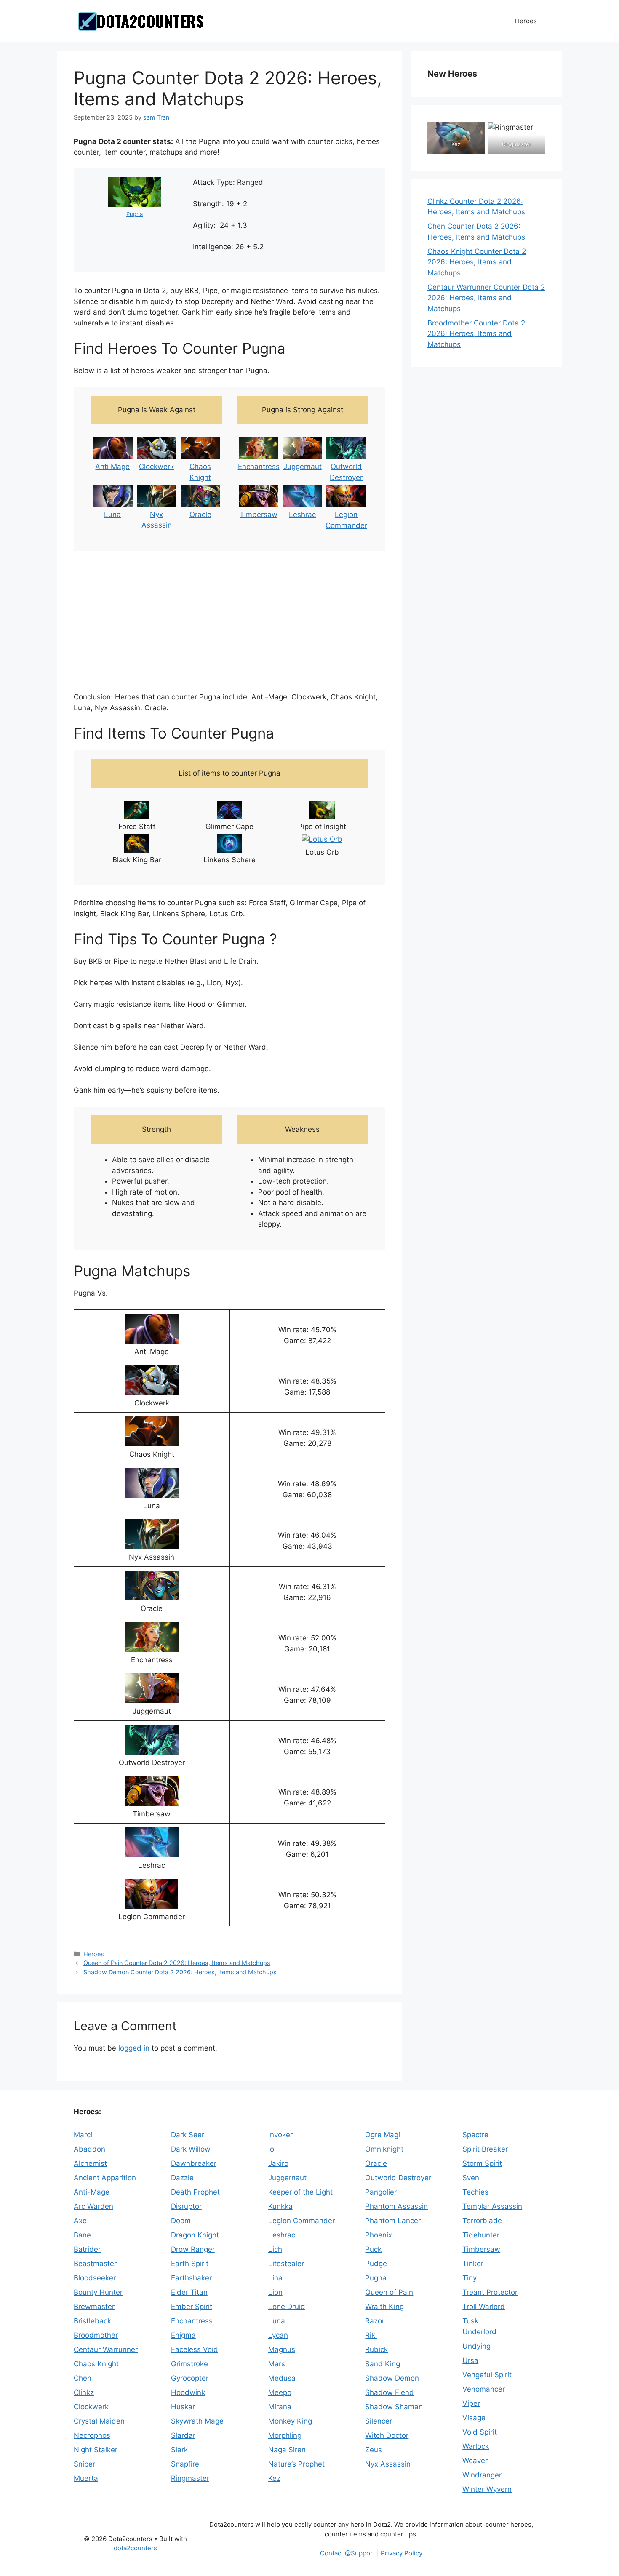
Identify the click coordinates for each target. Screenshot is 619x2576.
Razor (375, 2321)
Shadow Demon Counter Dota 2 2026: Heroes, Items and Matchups (180, 1972)
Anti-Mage (92, 2192)
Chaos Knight (96, 2364)
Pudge (376, 2264)
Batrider (87, 2249)
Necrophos (92, 2435)
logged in (134, 2048)
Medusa (282, 2378)
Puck (373, 2249)
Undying (476, 2346)
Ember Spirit (192, 2307)
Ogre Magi (383, 2135)
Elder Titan (189, 2292)
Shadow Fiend (390, 2392)
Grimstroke (189, 2364)
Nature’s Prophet (296, 2464)
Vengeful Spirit (487, 2375)
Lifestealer (286, 2264)
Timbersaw (259, 515)
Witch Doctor (387, 2435)
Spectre (475, 2135)
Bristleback (92, 2321)
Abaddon (89, 2149)
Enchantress (259, 467)
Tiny (470, 2278)
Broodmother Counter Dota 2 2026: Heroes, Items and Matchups (476, 334)
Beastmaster (95, 2264)
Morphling (285, 2435)
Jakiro (278, 2163)
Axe (80, 2221)
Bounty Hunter (98, 2292)
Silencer (379, 2421)
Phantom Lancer (393, 2221)
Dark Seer (188, 2135)
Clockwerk (156, 467)
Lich (275, 2249)
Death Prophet (195, 2192)
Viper (471, 2403)
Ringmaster (517, 144)
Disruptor (186, 2206)
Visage (474, 2418)
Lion (275, 2292)
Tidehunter (481, 2235)
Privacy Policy (402, 2553)
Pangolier (381, 2192)
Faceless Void (195, 2349)
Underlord (479, 2332)
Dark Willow (191, 2149)
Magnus (282, 2349)
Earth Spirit (190, 2264)
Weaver (475, 2461)
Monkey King (290, 2421)
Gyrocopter (190, 2378)
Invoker (280, 2135)
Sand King (383, 2364)
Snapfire (185, 2464)
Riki (371, 2335)
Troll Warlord (484, 2307)
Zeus (374, 2450)
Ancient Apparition (105, 2178)
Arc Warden (93, 2206)
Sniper (84, 2464)
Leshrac (302, 515)
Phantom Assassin (396, 2206)
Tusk (470, 2321)
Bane (82, 2235)
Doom (181, 2221)
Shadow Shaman (394, 2407)
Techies (475, 2192)
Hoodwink (188, 2392)
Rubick (376, 2349)
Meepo (280, 2392)
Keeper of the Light (300, 2192)
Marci (83, 2135)
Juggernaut (303, 467)
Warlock (476, 2446)
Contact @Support (348, 2553)
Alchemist (90, 2163)
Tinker (473, 2264)
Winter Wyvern (487, 2489)
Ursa (470, 2360)
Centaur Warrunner (106, 2349)
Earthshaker (191, 2278)
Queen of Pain (389, 2292)
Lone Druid (287, 2307)
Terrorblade (482, 2221)
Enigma (183, 2335)
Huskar (183, 2407)
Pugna (135, 214)
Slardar (183, 2435)
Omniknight (384, 2149)
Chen (83, 2378)
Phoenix (379, 2235)
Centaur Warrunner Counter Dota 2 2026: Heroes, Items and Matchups (486, 298)
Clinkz (84, 2392)
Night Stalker (96, 2450)
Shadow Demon (392, 2378)
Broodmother (96, 2335)
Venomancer (484, 2389)
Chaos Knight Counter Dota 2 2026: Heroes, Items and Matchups (477, 262)
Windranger (482, 2475)
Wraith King (384, 2307)
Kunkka (280, 2206)
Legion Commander (301, 2221)
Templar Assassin (492, 2206)
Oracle (200, 515)
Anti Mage (112, 467)
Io (271, 2149)
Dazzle (182, 2178)
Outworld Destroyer (398, 2178)
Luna (112, 515)
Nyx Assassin (388, 2464)
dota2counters (135, 2548)
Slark (179, 2450)
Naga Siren (287, 2450)
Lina (275, 2278)
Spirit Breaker (485, 2149)
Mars (277, 2364)
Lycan (278, 2335)
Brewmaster (94, 2307)
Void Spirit (480, 2432)
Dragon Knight (195, 2235)
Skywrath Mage (197, 2421)
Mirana (280, 2407)
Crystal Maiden (99, 2421)
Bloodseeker (95, 2278)
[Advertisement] (229, 622)
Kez (456, 144)
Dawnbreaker (194, 2163)
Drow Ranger (193, 2249)
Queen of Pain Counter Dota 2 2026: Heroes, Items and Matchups (177, 1963)
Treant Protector (490, 2292)
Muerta (86, 2478)
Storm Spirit (482, 2163)
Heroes (526, 21)
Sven (471, 2178)
